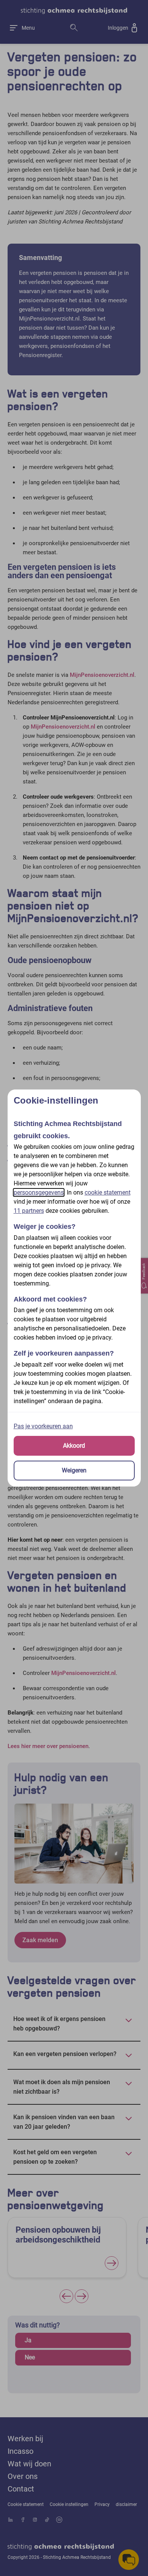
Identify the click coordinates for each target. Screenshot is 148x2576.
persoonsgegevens (39, 1192)
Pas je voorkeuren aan (43, 1426)
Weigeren (74, 1470)
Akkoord (74, 1446)
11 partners (29, 1211)
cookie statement (108, 1192)
